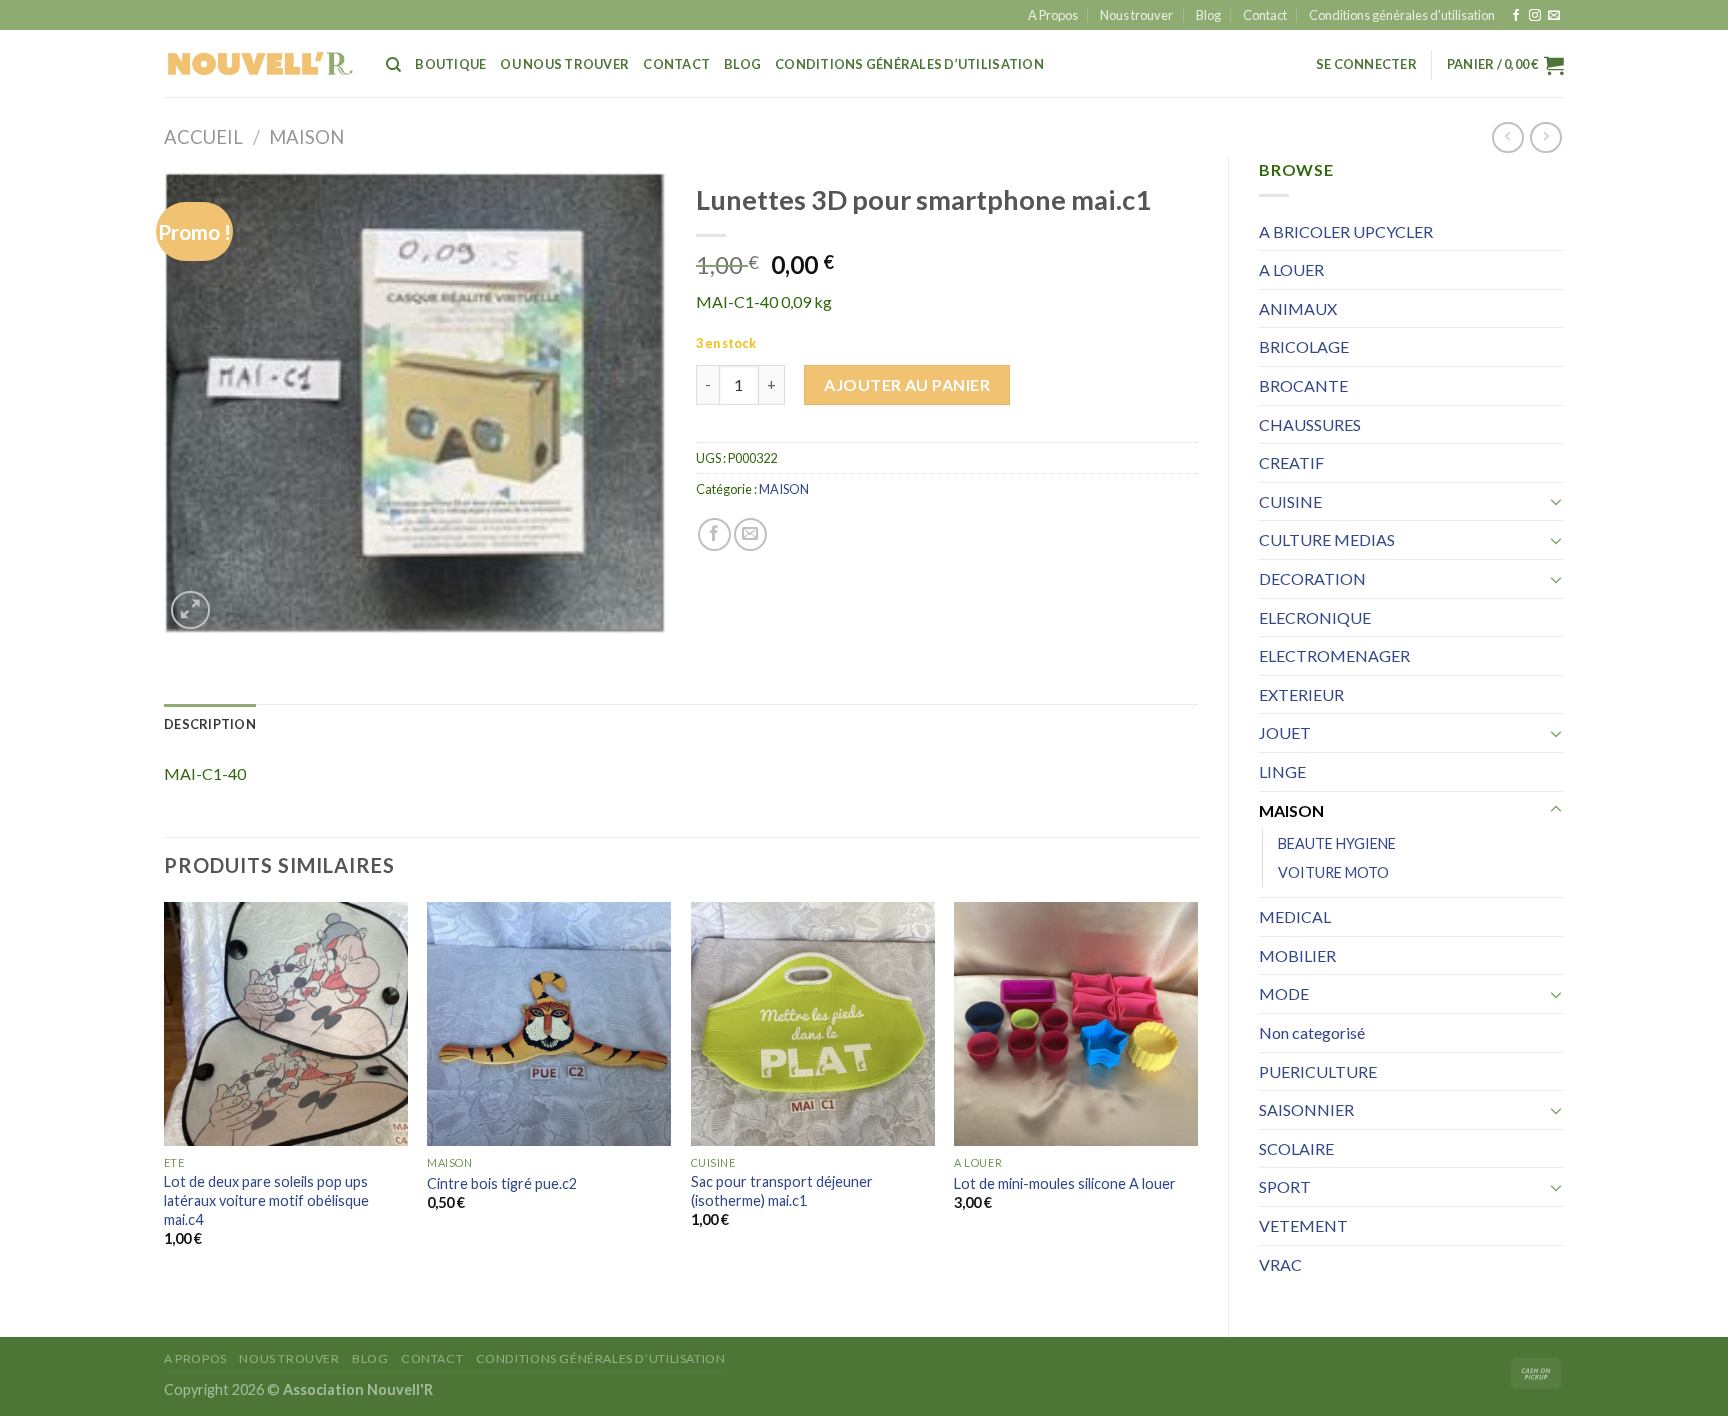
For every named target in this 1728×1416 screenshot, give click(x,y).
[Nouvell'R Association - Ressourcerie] (260, 63)
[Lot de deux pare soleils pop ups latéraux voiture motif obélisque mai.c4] (286, 1024)
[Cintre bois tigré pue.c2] (549, 1024)
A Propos (1053, 15)
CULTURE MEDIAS (1327, 539)
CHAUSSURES (1310, 424)
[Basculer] (1556, 501)
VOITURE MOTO (1333, 872)
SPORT (1285, 1186)
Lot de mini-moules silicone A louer (1065, 1183)
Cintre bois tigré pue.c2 (502, 1183)
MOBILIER (1297, 955)
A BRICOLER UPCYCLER (1346, 231)
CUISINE (1290, 501)
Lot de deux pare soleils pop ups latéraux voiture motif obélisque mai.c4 (266, 1200)
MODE (1284, 993)
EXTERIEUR (1301, 694)
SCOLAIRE (1296, 1148)
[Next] (1197, 1092)
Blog (1208, 15)
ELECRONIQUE (1315, 617)
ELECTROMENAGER (1334, 655)
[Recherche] (393, 65)
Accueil (203, 137)
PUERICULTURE (1318, 1071)
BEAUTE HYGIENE (1337, 843)
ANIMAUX (1298, 308)
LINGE (1282, 771)
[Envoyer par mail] (750, 534)
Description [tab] (210, 724)
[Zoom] (190, 610)
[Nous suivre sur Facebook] (1516, 16)
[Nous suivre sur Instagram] (1535, 16)
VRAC (1280, 1264)
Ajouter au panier (907, 384)
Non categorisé (1312, 1032)
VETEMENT (1303, 1225)
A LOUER (1291, 269)
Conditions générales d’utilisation (1402, 15)
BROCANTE (1303, 385)
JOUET (1285, 732)
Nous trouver (1136, 15)
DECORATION (1312, 578)
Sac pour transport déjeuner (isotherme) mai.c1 (782, 1191)
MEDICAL (1295, 916)
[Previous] (165, 1092)
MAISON (306, 137)
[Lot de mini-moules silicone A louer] (1076, 1024)
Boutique (450, 64)
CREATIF (1291, 462)
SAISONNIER (1306, 1109)
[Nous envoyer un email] (1554, 16)
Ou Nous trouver (564, 64)
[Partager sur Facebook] (714, 534)
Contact (1265, 15)
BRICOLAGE (1304, 346)
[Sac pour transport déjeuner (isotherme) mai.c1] (813, 1024)
